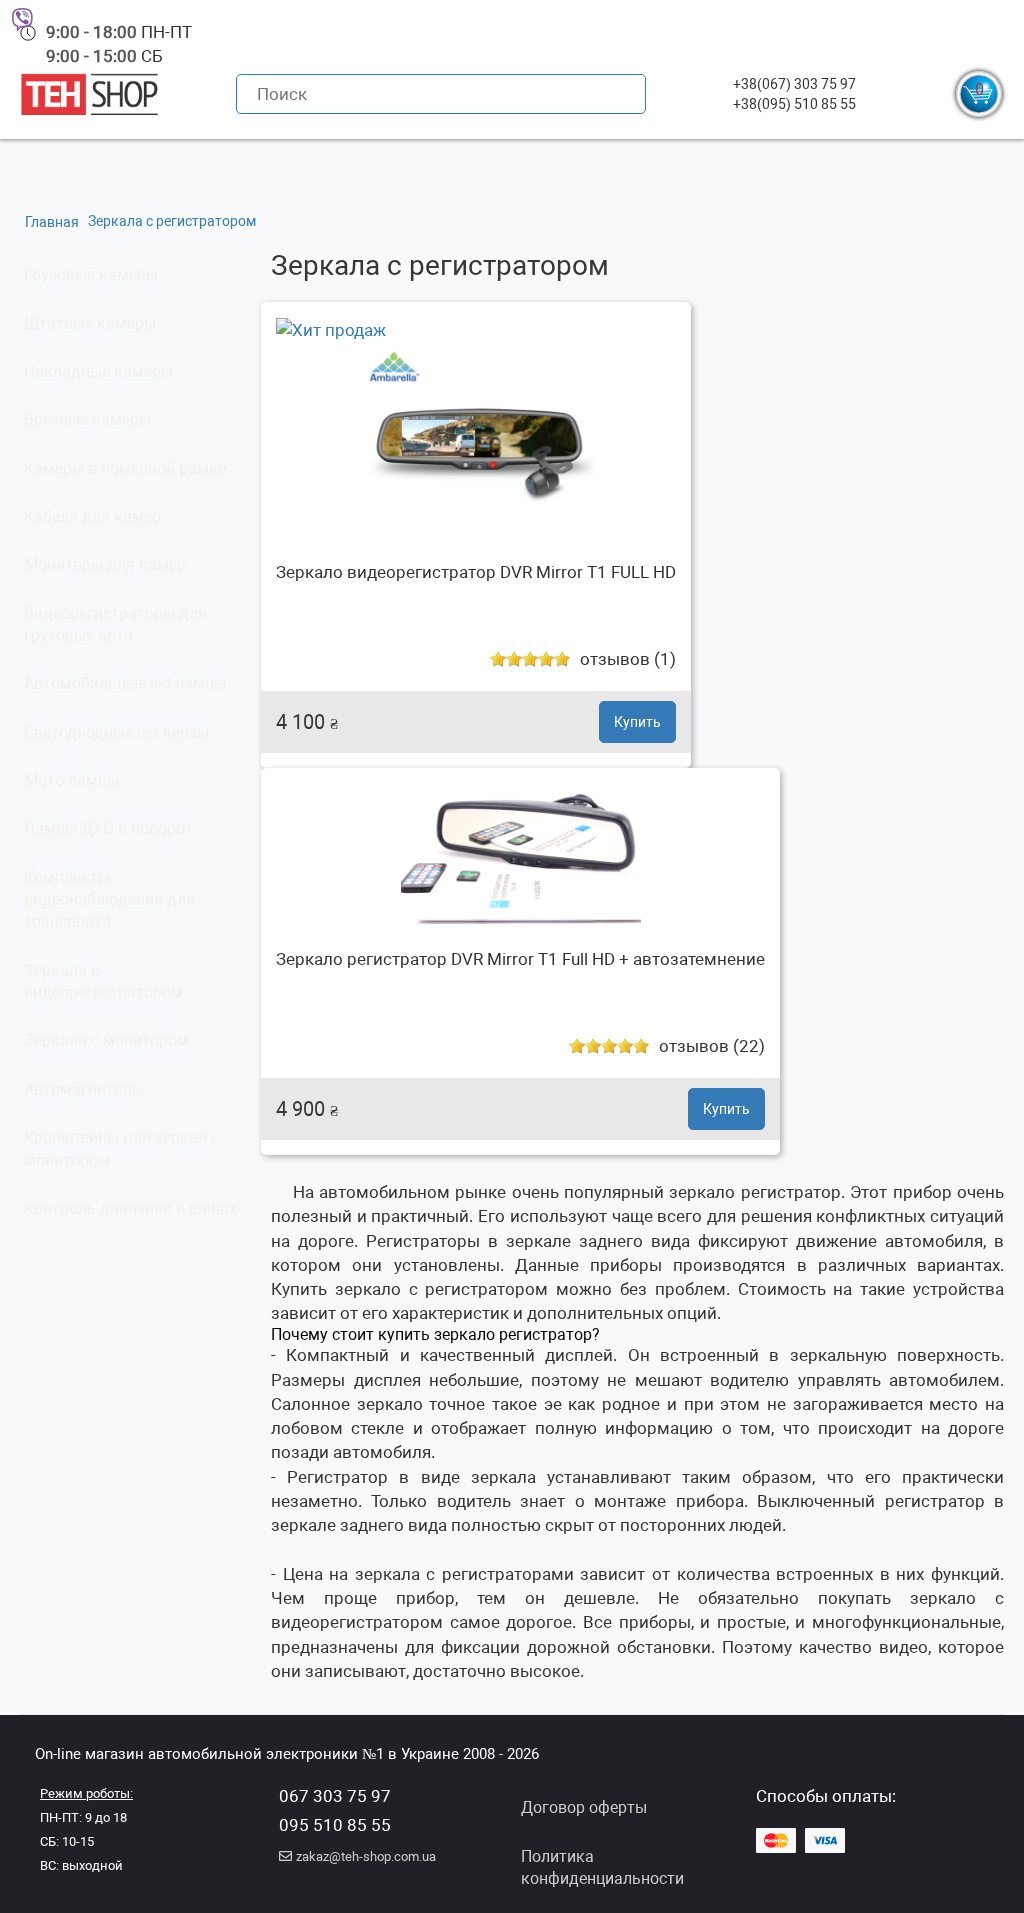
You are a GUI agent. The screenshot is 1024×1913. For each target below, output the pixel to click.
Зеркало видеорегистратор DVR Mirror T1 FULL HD (476, 572)
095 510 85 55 (335, 1825)
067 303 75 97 (335, 1796)
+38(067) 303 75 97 (794, 84)
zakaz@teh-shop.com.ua (366, 1856)
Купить (637, 722)
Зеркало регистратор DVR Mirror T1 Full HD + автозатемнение (520, 959)
